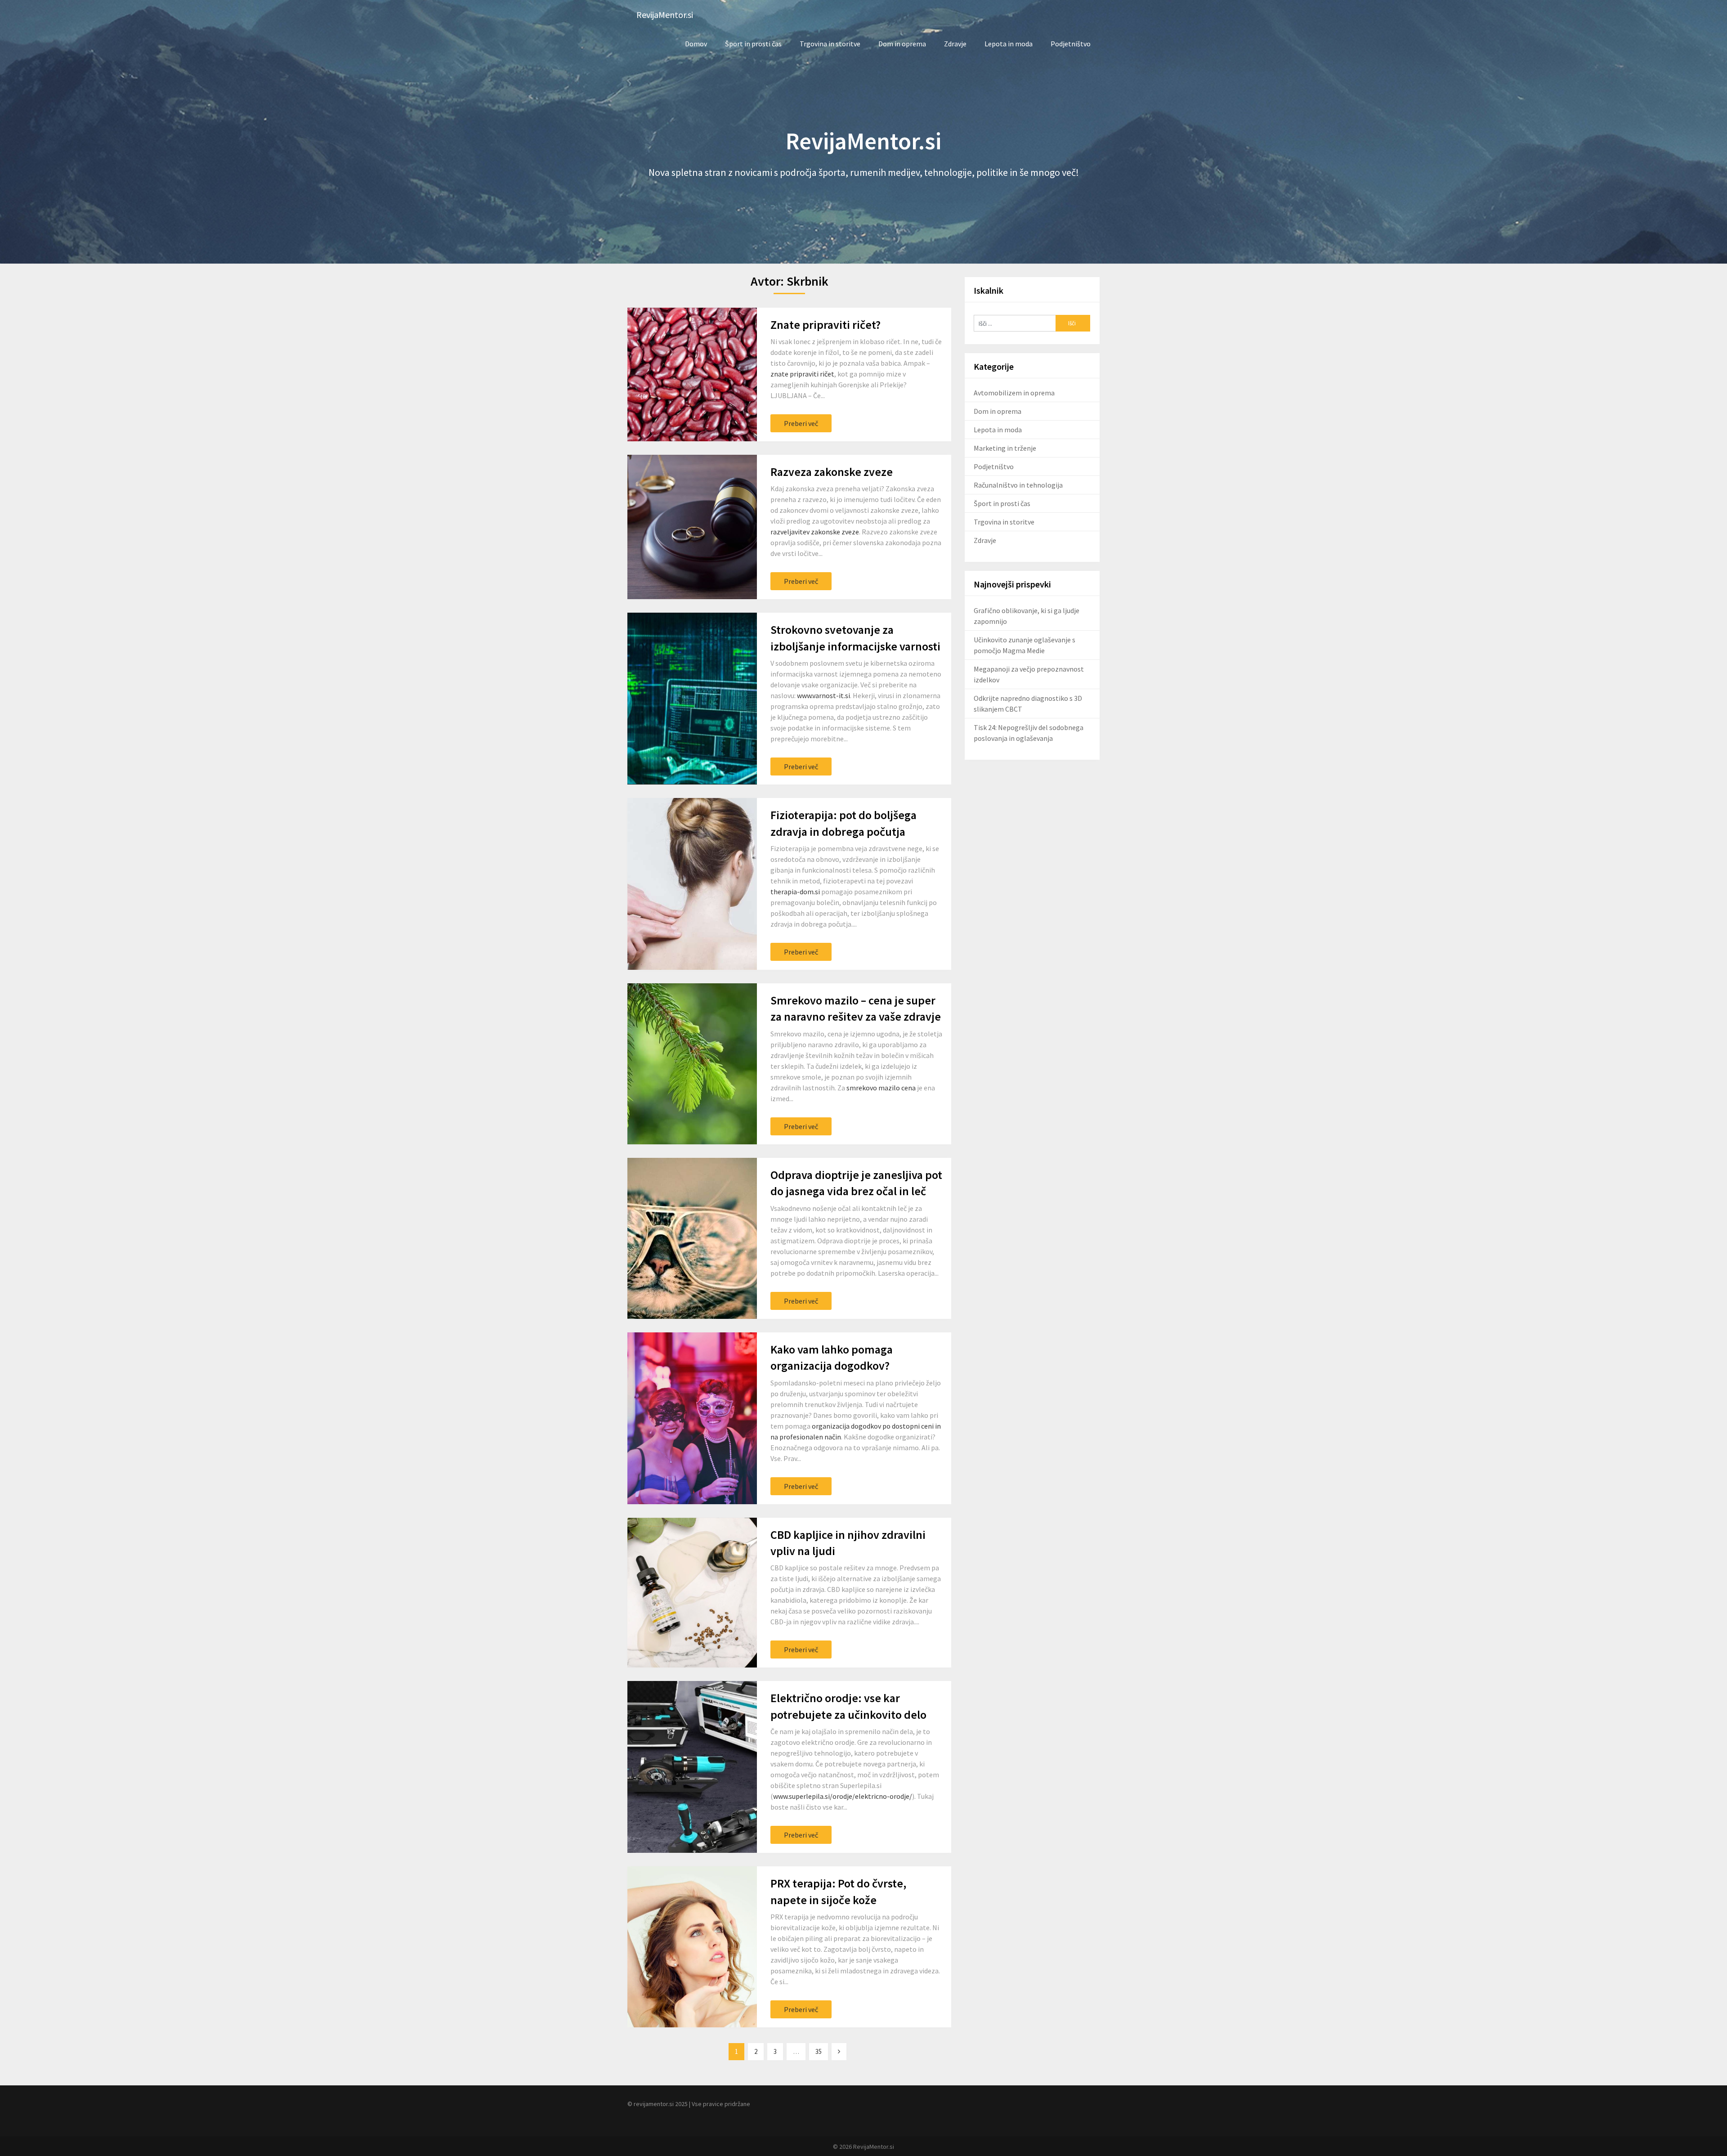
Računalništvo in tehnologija (1018, 485)
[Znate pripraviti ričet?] (692, 374)
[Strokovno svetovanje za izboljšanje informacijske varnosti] (692, 699)
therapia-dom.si (795, 892)
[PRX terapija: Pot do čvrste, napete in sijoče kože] (692, 1947)
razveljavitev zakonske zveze (815, 532)
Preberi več (801, 423)
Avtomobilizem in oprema (1014, 393)
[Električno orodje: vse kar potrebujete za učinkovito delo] (692, 1767)
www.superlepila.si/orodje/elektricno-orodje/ (843, 1796)
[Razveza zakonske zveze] (692, 527)
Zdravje (955, 44)
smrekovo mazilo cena (881, 1088)
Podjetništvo (1071, 44)
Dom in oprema (902, 44)
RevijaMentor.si (665, 15)
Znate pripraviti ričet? (825, 325)
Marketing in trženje (1005, 448)
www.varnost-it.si (823, 695)
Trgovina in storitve (830, 44)
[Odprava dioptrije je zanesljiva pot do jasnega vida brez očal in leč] (692, 1238)
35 (819, 2051)
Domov (696, 44)
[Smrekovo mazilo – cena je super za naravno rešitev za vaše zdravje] (692, 1064)
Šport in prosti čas (753, 44)
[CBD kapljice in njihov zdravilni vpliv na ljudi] (692, 1593)
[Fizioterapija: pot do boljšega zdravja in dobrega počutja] (692, 884)
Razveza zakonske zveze (832, 472)
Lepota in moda (1009, 44)
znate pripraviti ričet (802, 374)
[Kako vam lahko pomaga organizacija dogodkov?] (692, 1418)
